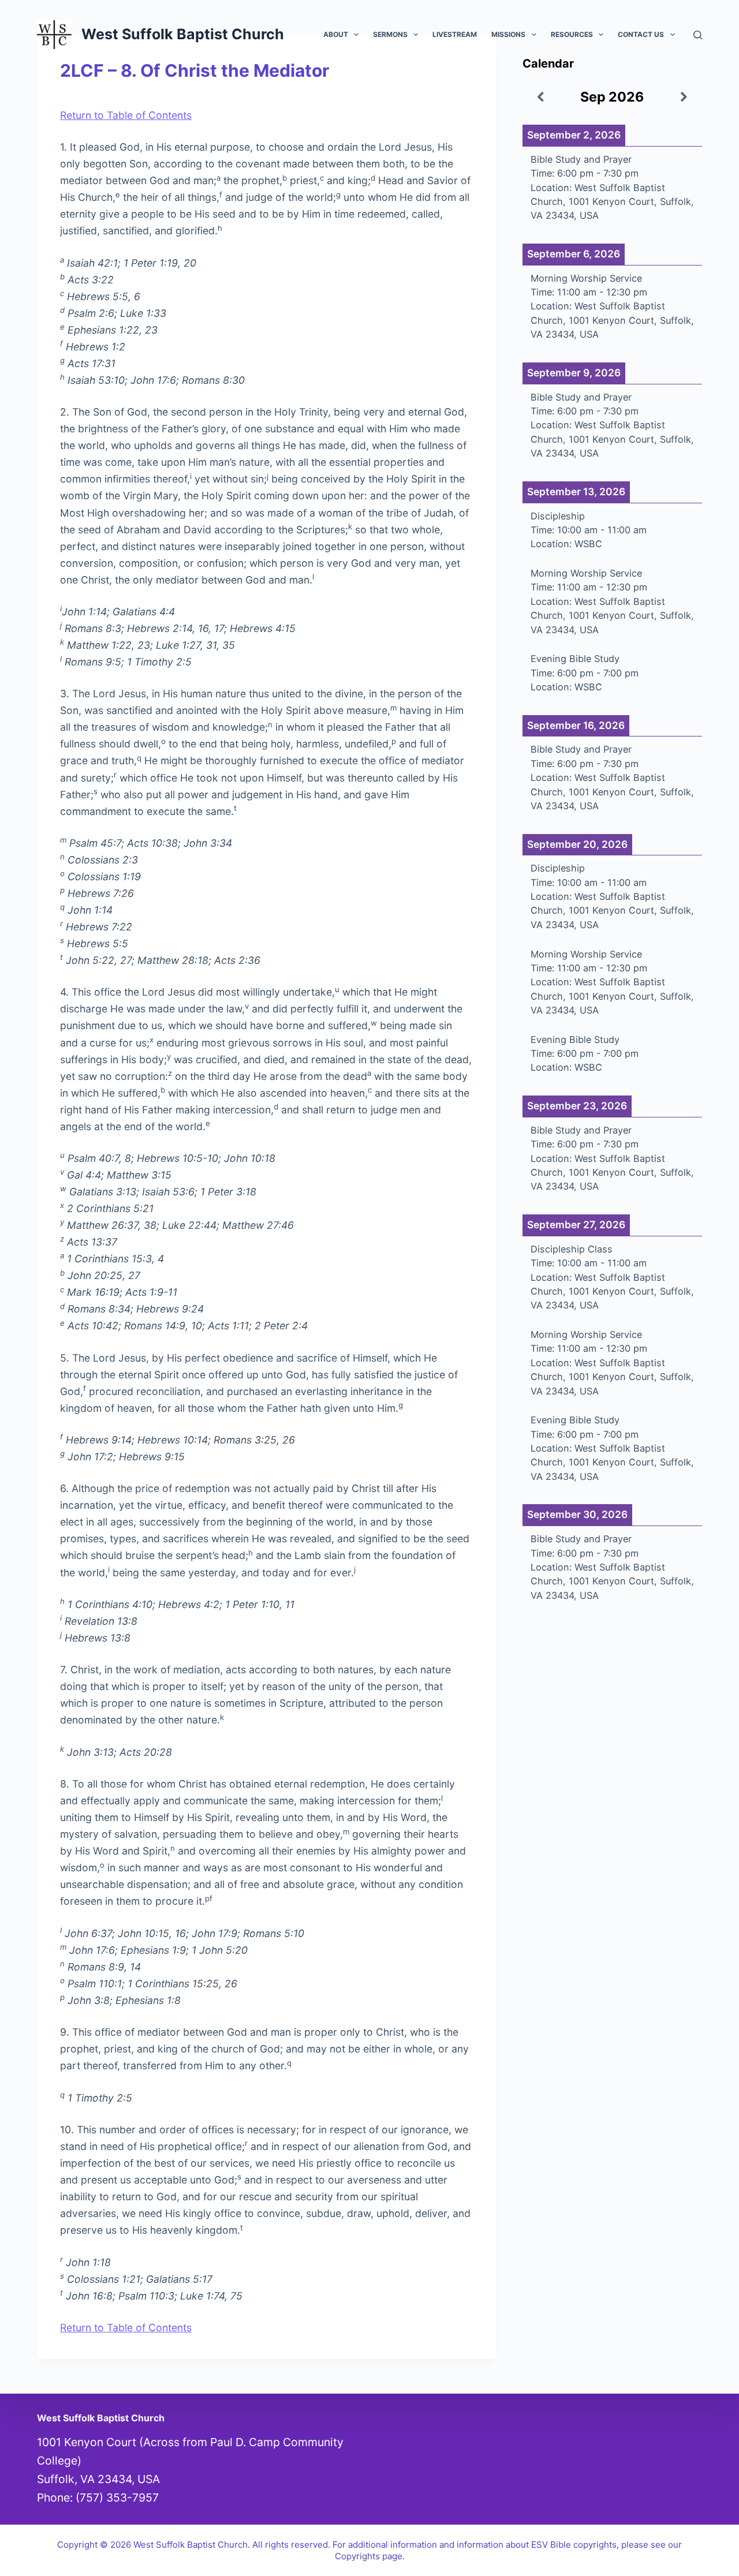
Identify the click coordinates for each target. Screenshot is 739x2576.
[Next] (684, 98)
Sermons (390, 34)
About (336, 34)
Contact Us (641, 34)
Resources (572, 34)
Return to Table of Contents (126, 115)
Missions (508, 34)
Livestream (455, 34)
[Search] (698, 35)
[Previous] (540, 98)
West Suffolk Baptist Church (183, 34)
